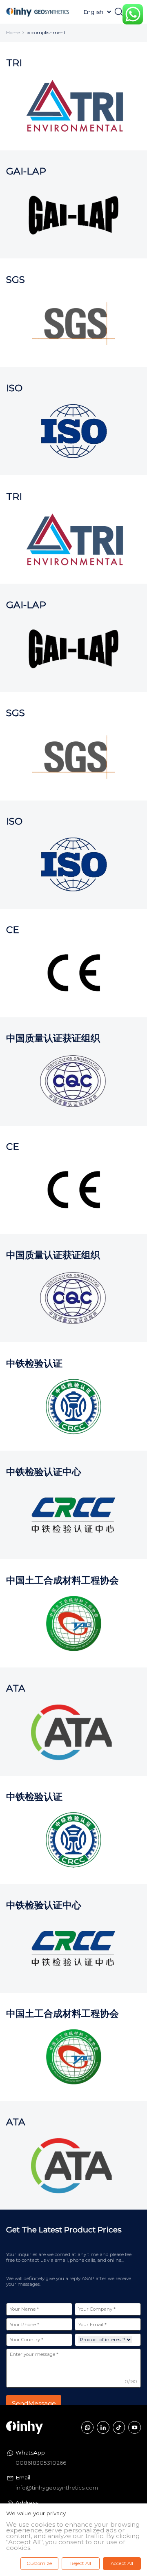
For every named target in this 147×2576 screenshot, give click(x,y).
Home (13, 33)
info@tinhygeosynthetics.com (57, 2488)
